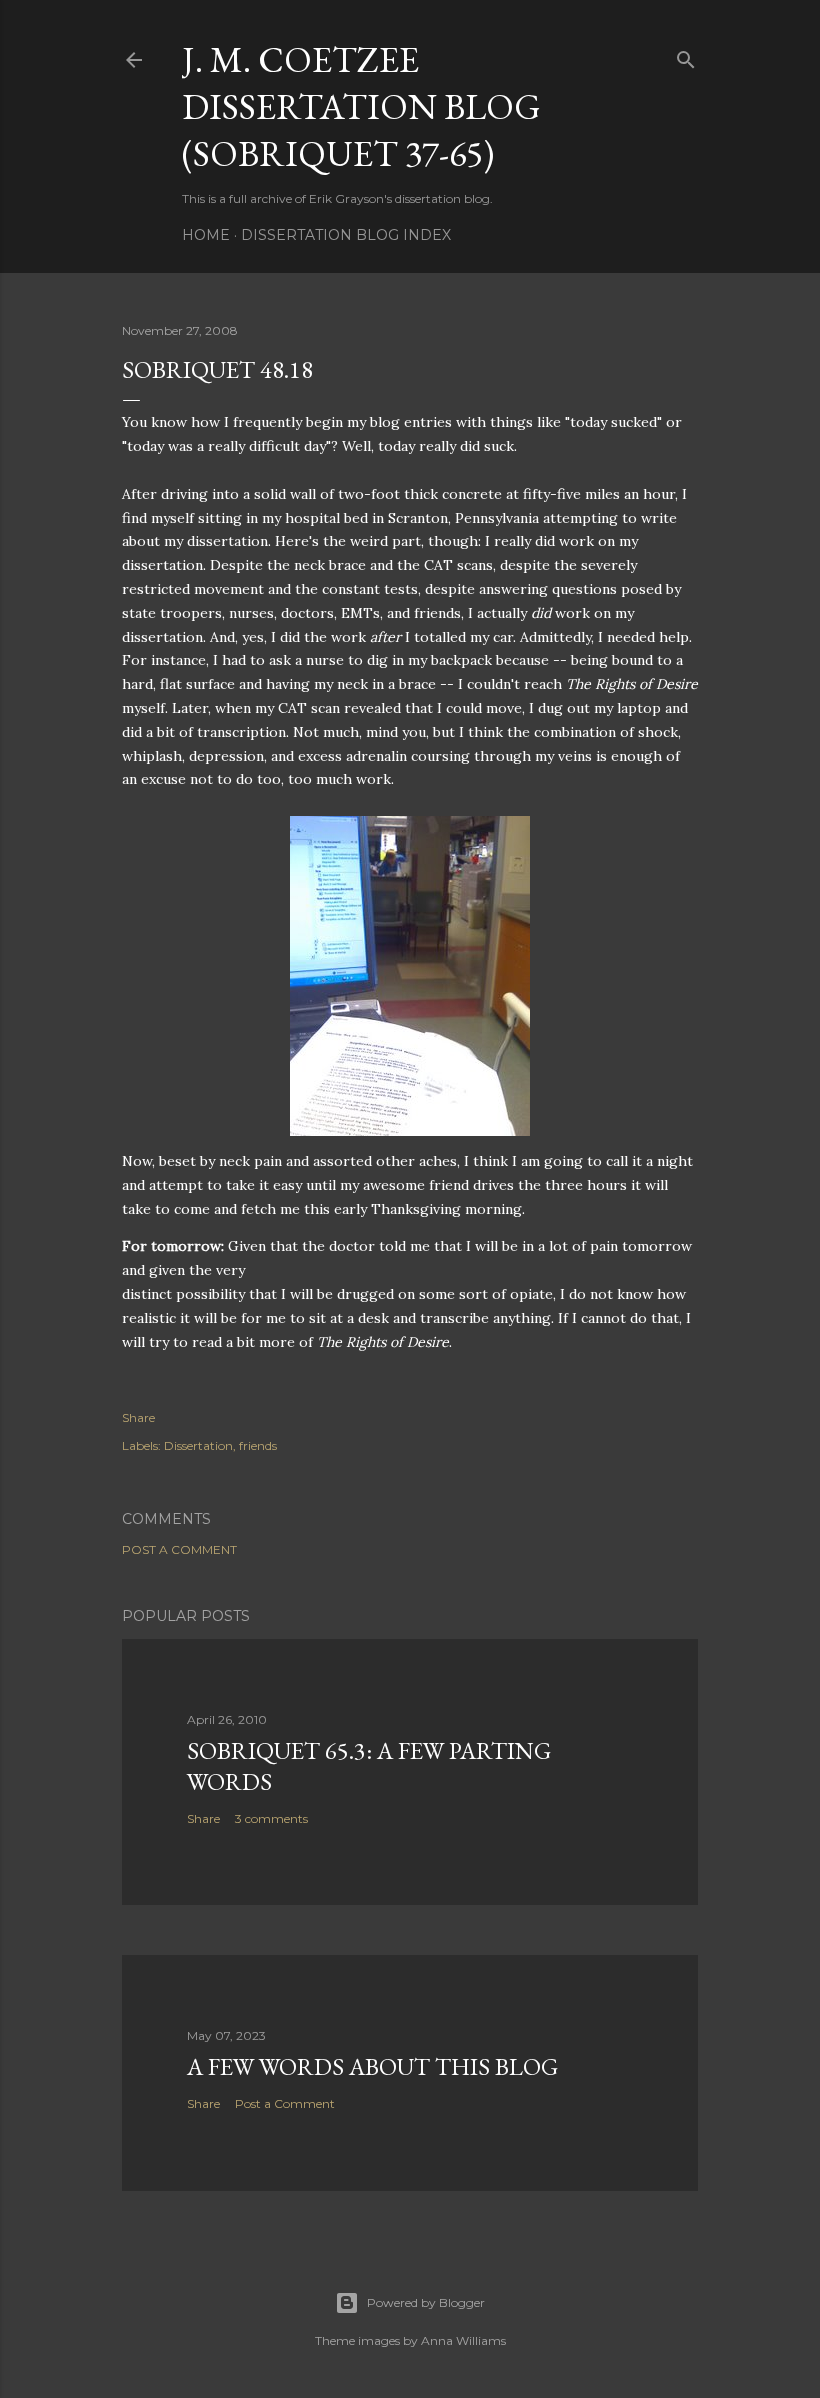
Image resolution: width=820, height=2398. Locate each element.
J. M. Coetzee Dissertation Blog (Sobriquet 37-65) (361, 106)
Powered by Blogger (426, 2302)
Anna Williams (463, 2340)
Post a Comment (179, 1549)
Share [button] (138, 1417)
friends (258, 1445)
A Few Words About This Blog (372, 2066)
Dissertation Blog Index (346, 235)
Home (206, 235)
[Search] (686, 55)
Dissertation (198, 1445)
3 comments (271, 1818)
